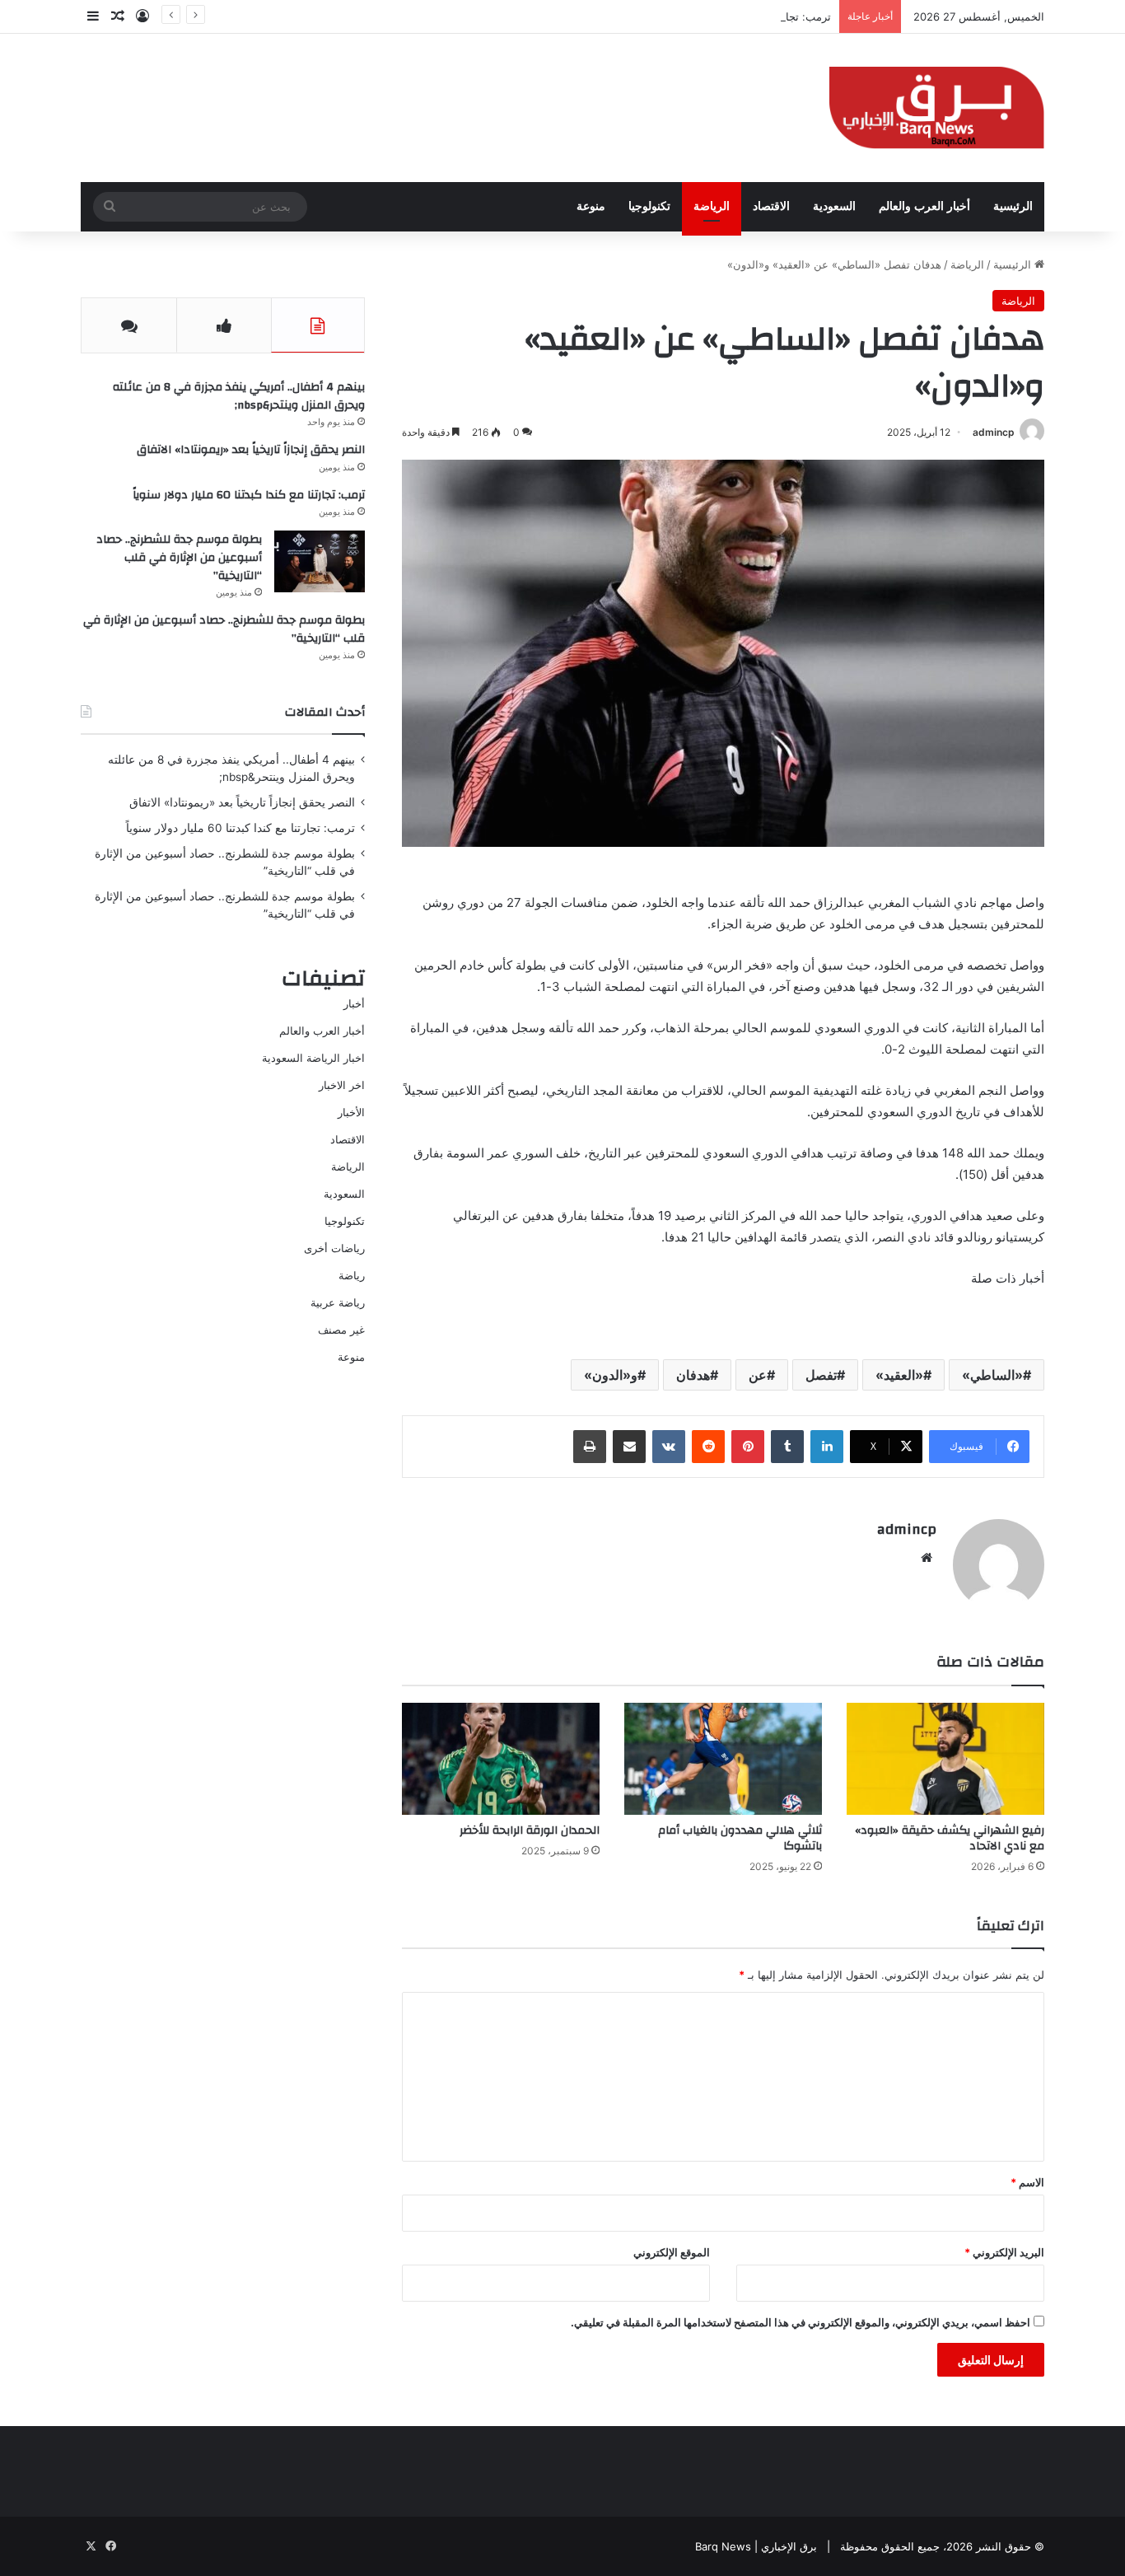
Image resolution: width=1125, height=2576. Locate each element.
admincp (994, 432)
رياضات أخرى (334, 1248)
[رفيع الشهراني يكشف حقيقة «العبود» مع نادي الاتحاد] (945, 1758)
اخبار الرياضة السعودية (313, 1058)
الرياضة (712, 206)
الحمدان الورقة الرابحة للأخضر (530, 1830)
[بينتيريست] (748, 1447)
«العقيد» (899, 1375)
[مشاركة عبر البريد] (629, 1447)
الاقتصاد (771, 206)
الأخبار (351, 1112)
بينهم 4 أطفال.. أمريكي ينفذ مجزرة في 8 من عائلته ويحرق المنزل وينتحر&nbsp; (239, 396)
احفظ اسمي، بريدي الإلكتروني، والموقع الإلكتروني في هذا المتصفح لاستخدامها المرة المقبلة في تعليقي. (801, 2322)
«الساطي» (992, 1375)
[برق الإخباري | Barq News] (937, 108)
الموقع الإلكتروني (672, 2252)
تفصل (821, 1375)
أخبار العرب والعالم (924, 206)
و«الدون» (611, 1375)
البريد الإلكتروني (1004, 2252)
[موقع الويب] (927, 1558)
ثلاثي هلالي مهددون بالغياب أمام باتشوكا (740, 1838)
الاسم (1027, 2182)
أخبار (354, 1003)
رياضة (352, 1275)
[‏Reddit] (708, 1447)
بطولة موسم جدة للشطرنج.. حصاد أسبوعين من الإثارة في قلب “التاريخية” (179, 557)
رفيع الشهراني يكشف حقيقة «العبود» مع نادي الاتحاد (950, 1838)
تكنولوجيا (649, 206)
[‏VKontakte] (669, 1447)
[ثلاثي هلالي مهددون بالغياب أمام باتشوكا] (723, 1758)
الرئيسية (1013, 206)
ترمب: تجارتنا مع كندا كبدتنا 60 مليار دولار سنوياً (724, 16)
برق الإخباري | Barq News (756, 2546)
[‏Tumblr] (787, 1447)
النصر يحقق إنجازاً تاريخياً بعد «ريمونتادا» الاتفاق (251, 450)
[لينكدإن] (827, 1447)
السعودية (834, 206)
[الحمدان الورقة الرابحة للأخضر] (501, 1758)
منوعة (591, 206)
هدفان (693, 1375)
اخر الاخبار (342, 1085)
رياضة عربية (338, 1302)
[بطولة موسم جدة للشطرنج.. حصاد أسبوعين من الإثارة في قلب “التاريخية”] (320, 561)
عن (758, 1375)
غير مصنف (341, 1330)
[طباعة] (590, 1447)
